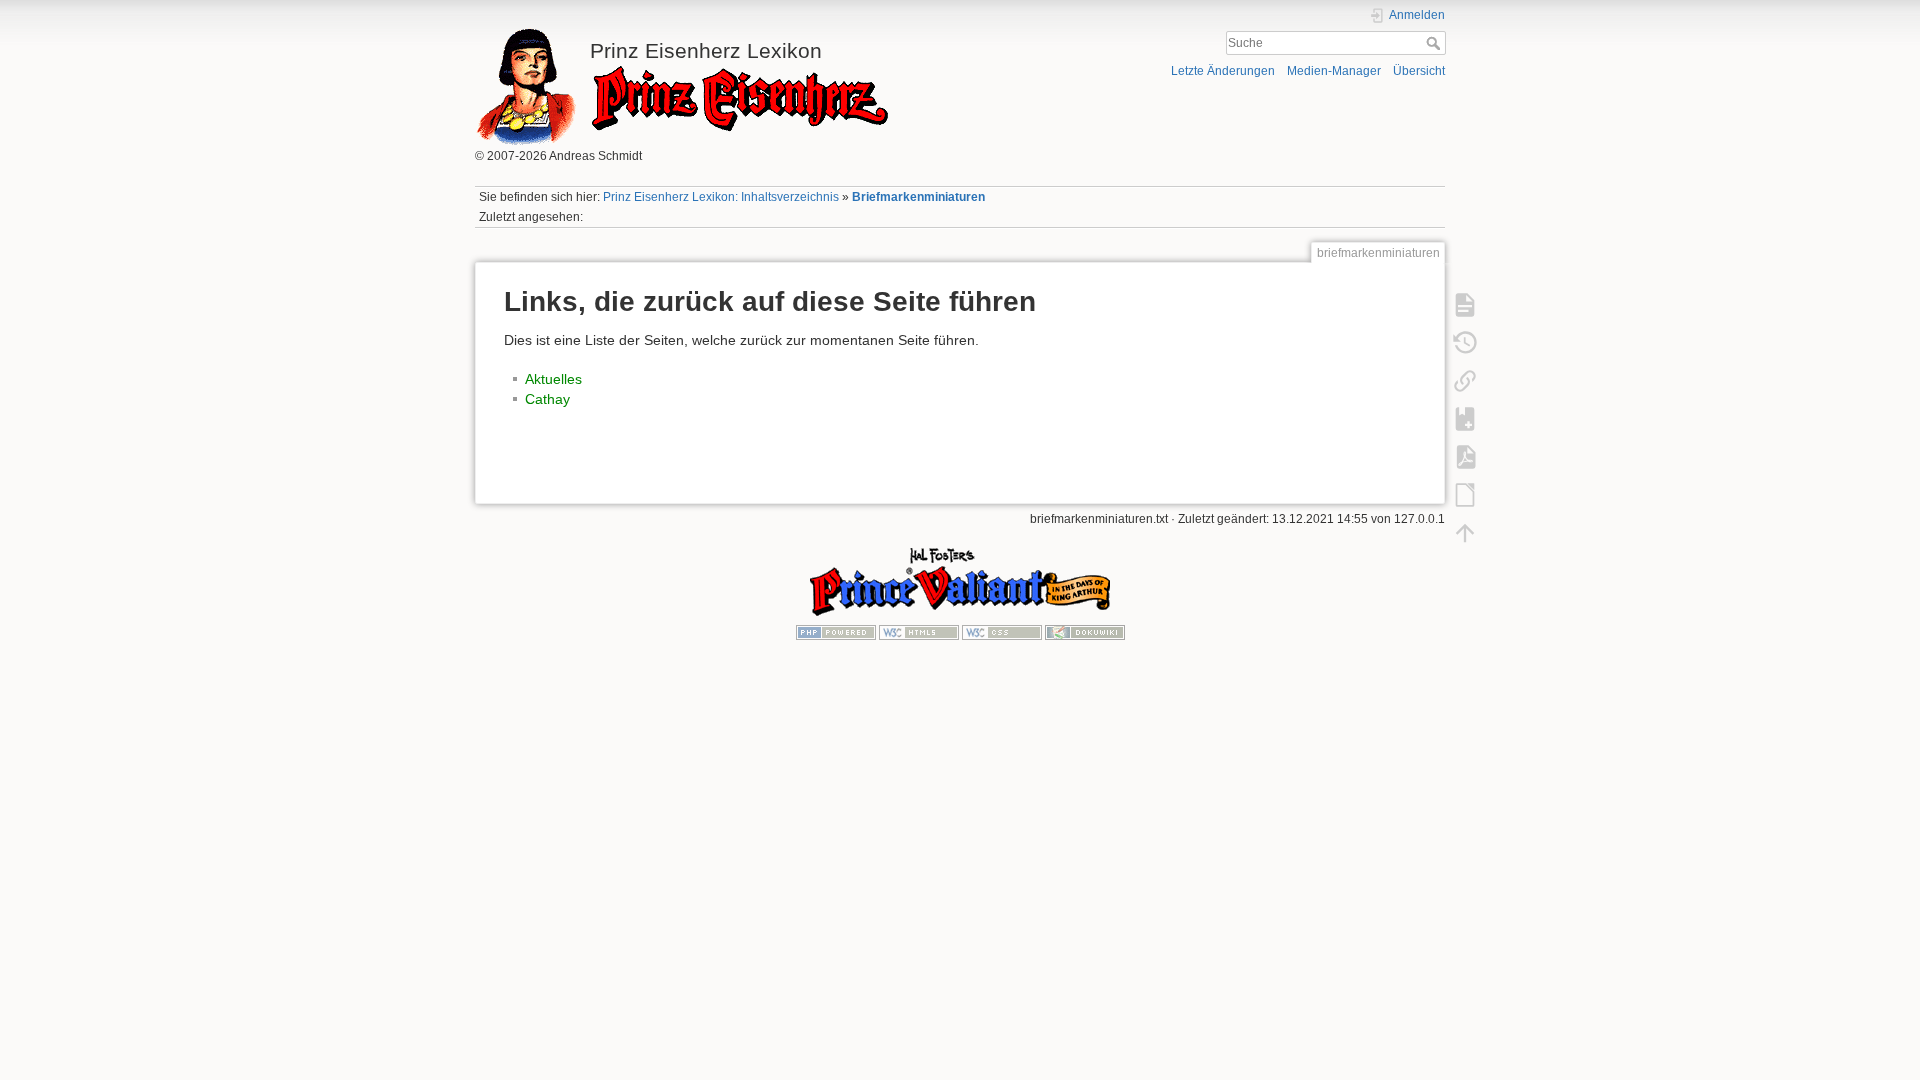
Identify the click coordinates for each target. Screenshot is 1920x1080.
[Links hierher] (1465, 380)
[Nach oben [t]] (1465, 532)
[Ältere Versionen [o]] (1465, 342)
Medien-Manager (1334, 71)
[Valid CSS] (1002, 632)
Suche (1435, 43)
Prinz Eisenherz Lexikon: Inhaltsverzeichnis (721, 197)
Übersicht (1419, 71)
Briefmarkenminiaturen (918, 197)
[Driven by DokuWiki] (1085, 632)
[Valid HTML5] (919, 632)
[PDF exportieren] (1465, 456)
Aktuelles (553, 379)
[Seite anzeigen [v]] (1465, 304)
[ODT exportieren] (1465, 494)
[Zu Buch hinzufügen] (1465, 418)
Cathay (547, 399)
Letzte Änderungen (1223, 71)
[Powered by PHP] (836, 632)
